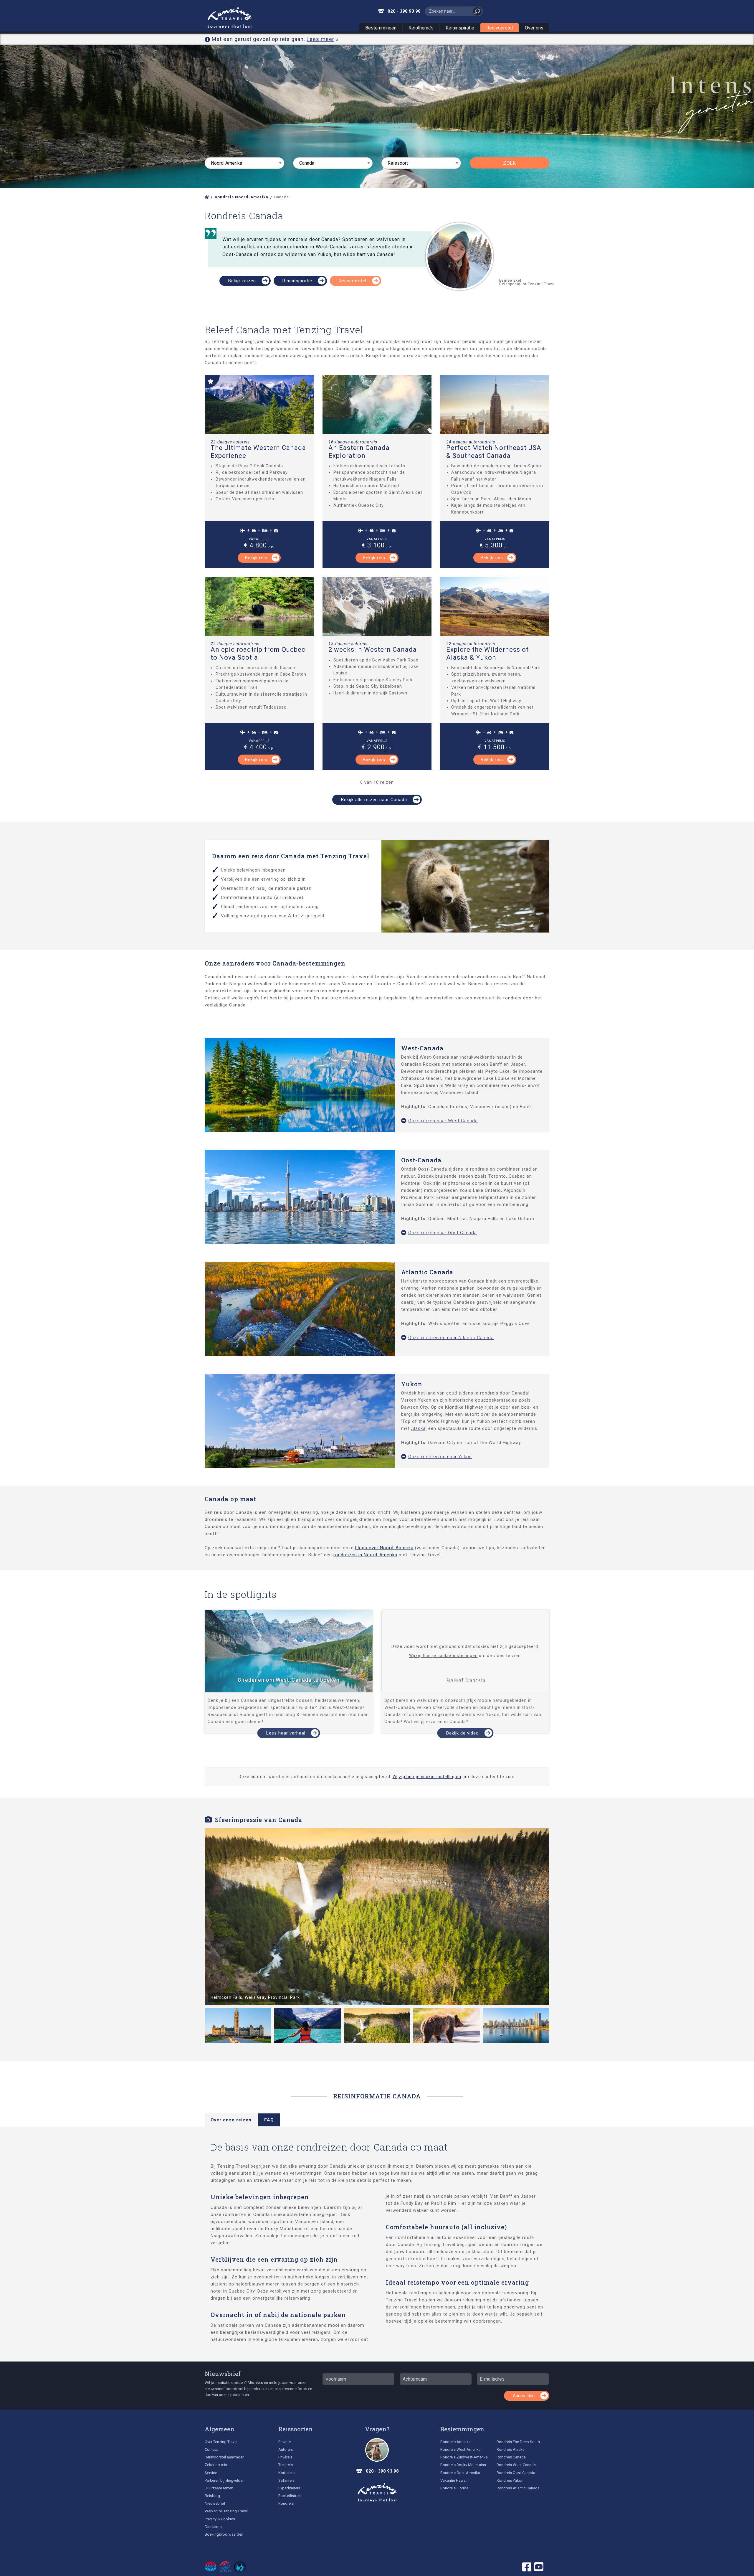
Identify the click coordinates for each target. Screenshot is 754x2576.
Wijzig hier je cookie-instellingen (443, 1656)
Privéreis (285, 2457)
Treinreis (286, 2465)
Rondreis (286, 2503)
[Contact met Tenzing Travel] (377, 2450)
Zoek (510, 163)
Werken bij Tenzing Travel (226, 2511)
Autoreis (286, 2449)
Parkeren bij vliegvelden (225, 2480)
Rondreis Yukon (510, 2480)
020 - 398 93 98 (404, 11)
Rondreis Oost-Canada (516, 2473)
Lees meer (320, 39)
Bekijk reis (256, 558)
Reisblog (212, 2496)
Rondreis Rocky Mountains (463, 2465)
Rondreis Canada (511, 2457)
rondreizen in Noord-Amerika (365, 1555)
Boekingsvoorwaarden (224, 2534)
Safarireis (286, 2480)
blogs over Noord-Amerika (384, 1548)
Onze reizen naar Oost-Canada (443, 1233)
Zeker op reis (216, 2465)
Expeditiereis (289, 2488)
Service (211, 2473)
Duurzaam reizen (219, 2488)
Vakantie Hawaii (454, 2480)
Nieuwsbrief (223, 2374)
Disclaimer (214, 2527)
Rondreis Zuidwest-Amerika (464, 2457)
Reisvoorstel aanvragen (225, 2457)
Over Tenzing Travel (221, 2442)
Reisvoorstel (500, 28)
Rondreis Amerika (455, 2442)
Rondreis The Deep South (518, 2442)
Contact (211, 2449)
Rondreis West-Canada (516, 2465)
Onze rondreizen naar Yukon (440, 1457)
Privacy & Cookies (220, 2519)
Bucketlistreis (290, 2496)
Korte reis (286, 2473)
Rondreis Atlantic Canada (518, 2488)
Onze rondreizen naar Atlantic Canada (451, 1338)
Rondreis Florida (454, 2488)
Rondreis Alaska (511, 2449)
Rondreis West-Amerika (460, 2449)
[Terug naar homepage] (377, 2493)
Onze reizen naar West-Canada (443, 1121)
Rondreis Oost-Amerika (460, 2473)
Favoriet (285, 2442)
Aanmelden (524, 2396)
